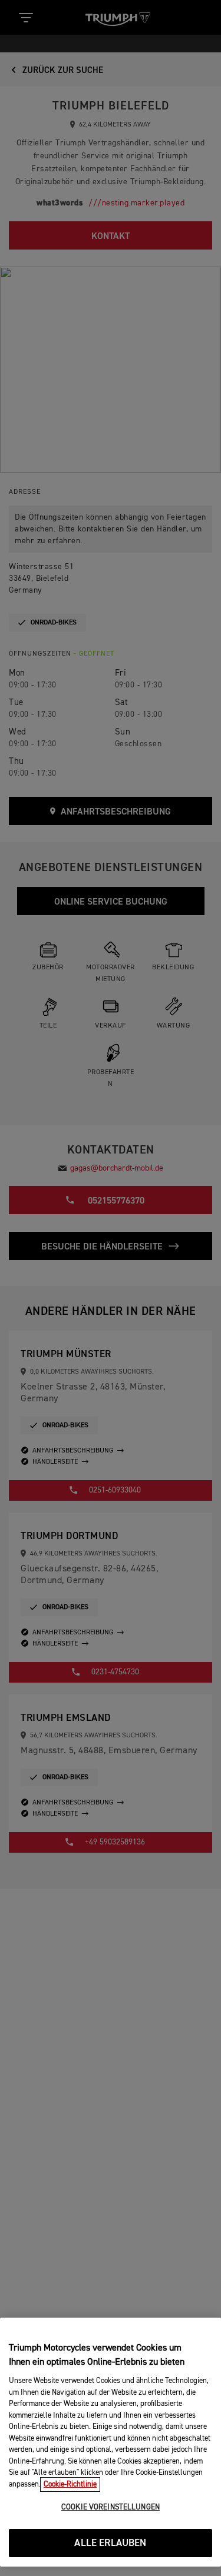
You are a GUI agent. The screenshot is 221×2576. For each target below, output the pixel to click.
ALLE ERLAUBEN (110, 2543)
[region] (111, 2442)
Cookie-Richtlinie (70, 2484)
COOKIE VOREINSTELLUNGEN (111, 2507)
